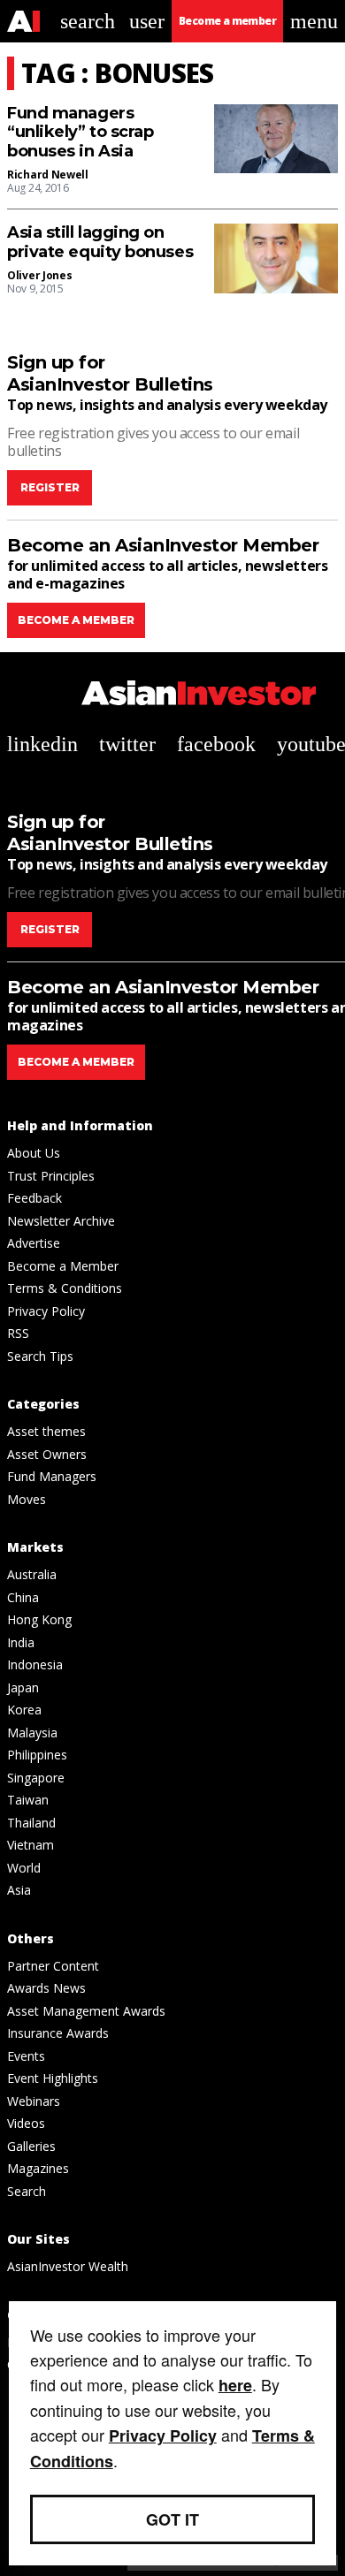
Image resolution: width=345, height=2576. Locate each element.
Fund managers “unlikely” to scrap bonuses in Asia (80, 133)
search (88, 21)
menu (314, 21)
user (147, 21)
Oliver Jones (39, 275)
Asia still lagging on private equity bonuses (100, 243)
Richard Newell (48, 175)
